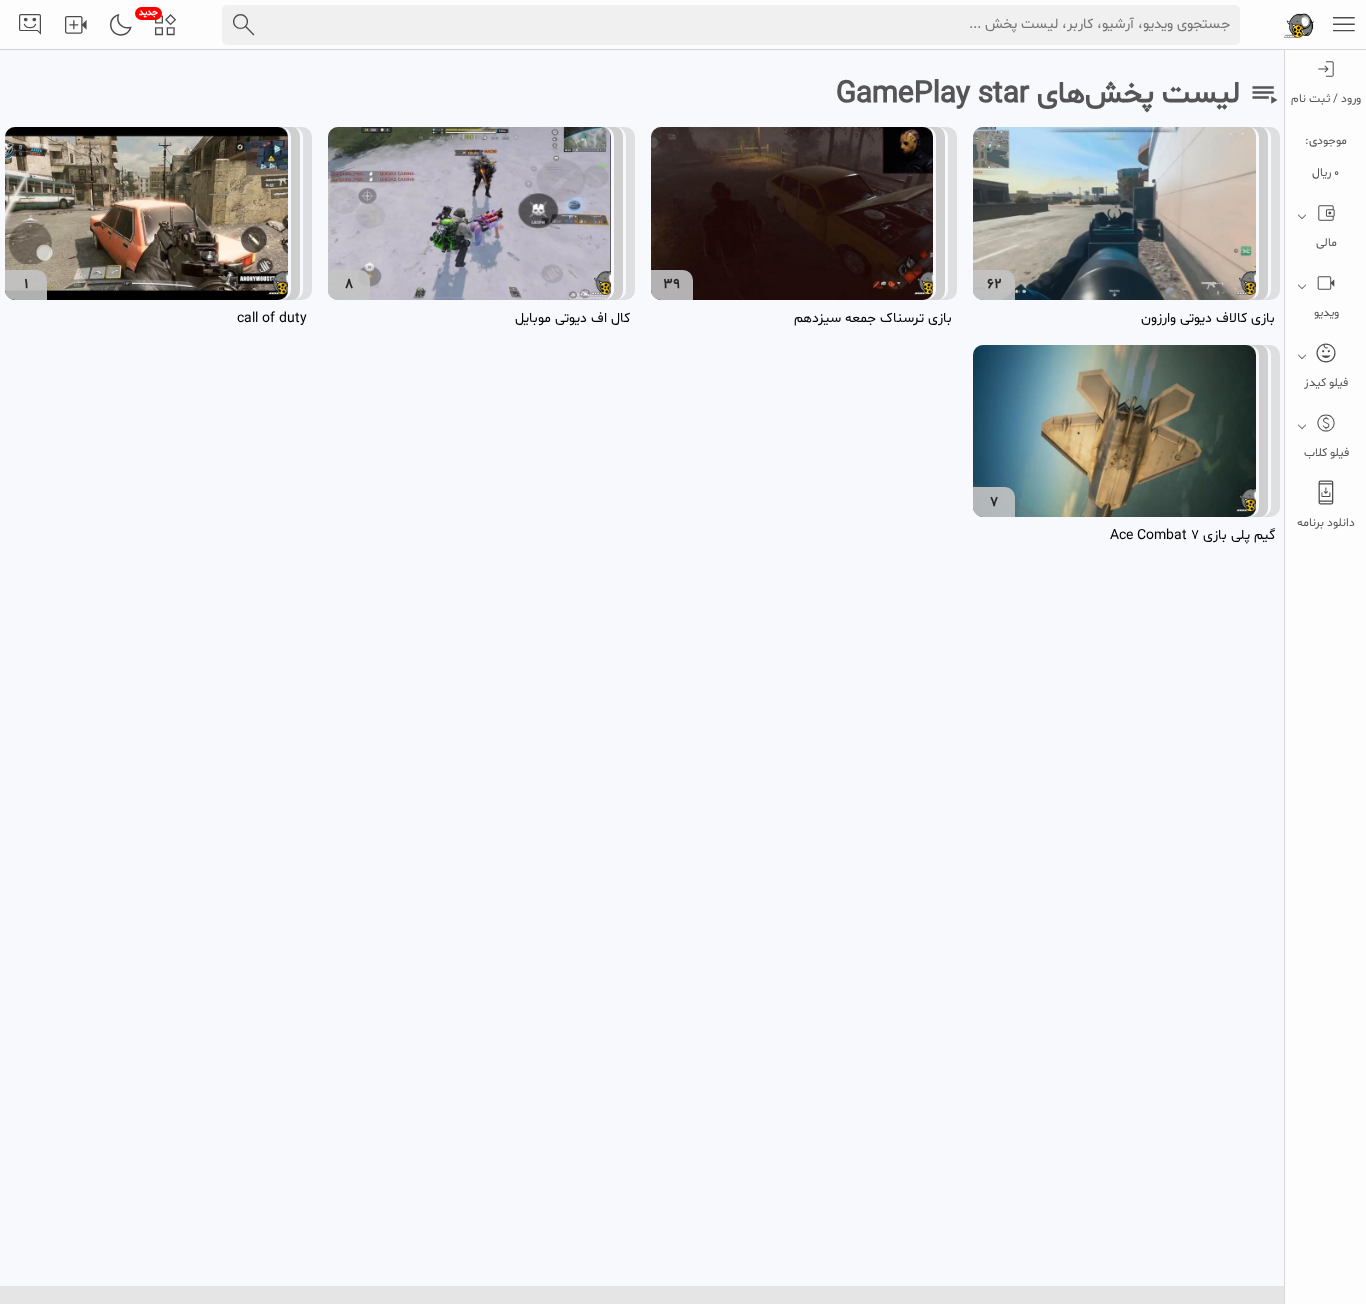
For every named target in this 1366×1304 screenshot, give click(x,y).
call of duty (272, 318)
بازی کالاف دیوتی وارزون (1208, 318)
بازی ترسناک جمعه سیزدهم (873, 318)
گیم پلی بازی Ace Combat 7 (1192, 535)
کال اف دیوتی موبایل (572, 318)
